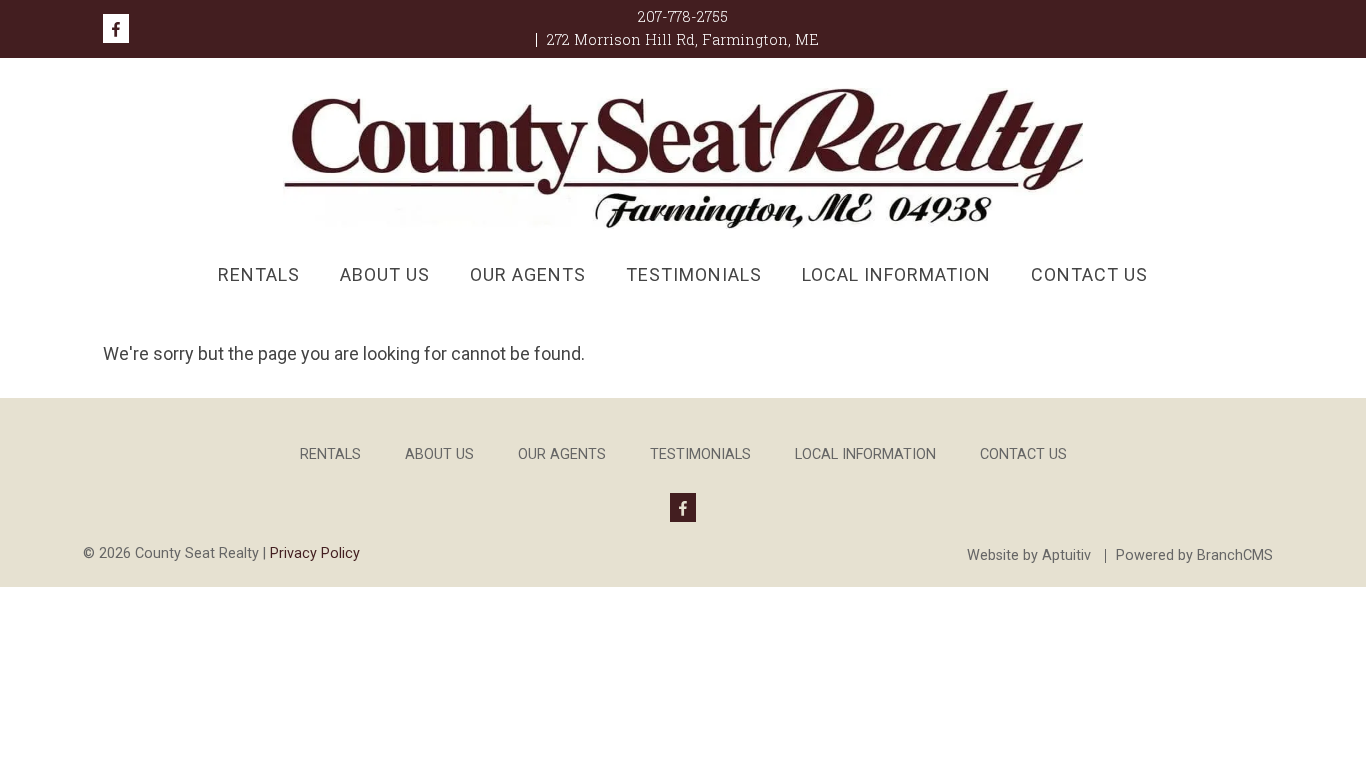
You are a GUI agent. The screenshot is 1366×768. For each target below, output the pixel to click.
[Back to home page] (683, 156)
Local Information (896, 274)
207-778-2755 (683, 16)
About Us (385, 274)
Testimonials (694, 274)
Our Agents (528, 274)
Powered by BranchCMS (1194, 556)
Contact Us (1089, 274)
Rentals (259, 274)
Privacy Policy (315, 553)
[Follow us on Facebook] (116, 28)
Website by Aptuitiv (1029, 556)
